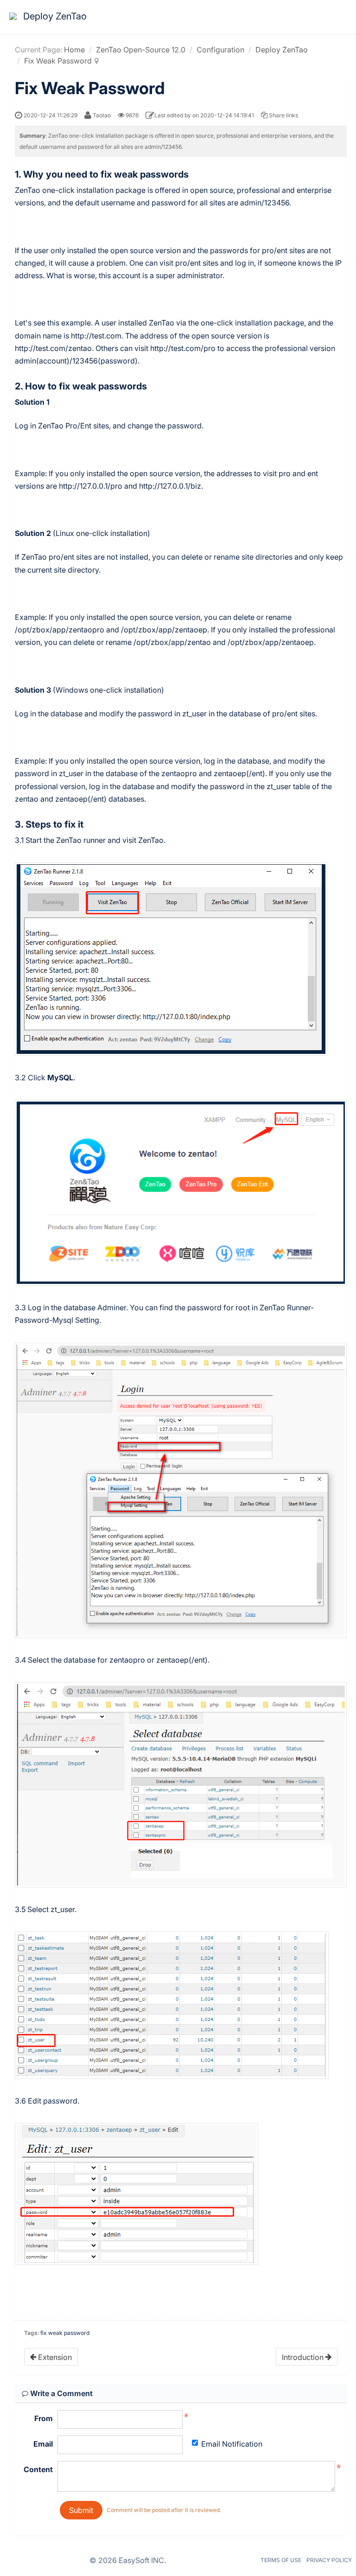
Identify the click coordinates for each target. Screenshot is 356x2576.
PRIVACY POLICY (329, 2560)
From (44, 2418)
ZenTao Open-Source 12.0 (141, 50)
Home (74, 50)
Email (43, 2444)
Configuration (220, 50)
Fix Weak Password (58, 61)
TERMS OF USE (281, 2560)
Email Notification (232, 2444)
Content (38, 2469)
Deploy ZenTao (282, 50)
